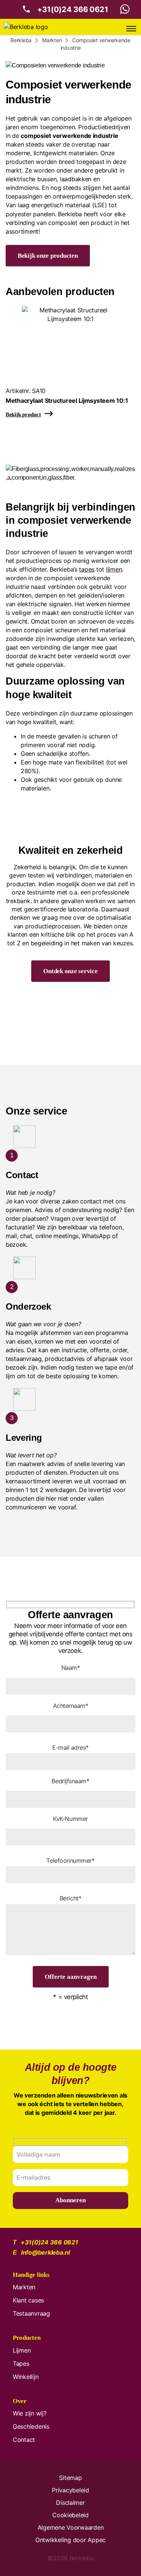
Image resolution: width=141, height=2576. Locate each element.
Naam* (71, 1668)
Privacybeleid (70, 2490)
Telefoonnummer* (70, 1861)
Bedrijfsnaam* (70, 1781)
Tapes (21, 2363)
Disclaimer (70, 2503)
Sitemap (70, 2478)
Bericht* (70, 1898)
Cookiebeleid (70, 2515)
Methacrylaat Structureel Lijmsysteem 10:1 (67, 401)
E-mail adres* (70, 1747)
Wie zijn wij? (30, 2413)
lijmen (114, 569)
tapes (87, 569)
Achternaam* (71, 1706)
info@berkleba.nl (45, 2252)
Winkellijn (26, 2377)
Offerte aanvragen (71, 1977)
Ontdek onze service (70, 971)
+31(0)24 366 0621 (73, 9)
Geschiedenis (31, 2426)
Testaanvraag (31, 2313)
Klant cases (28, 2300)
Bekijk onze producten (48, 256)
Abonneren (70, 2200)
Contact (24, 2440)
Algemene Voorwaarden (71, 2527)
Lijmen (22, 2350)
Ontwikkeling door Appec (70, 2540)
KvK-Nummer (70, 1819)
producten (20, 162)
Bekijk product (23, 414)
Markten (24, 2287)
